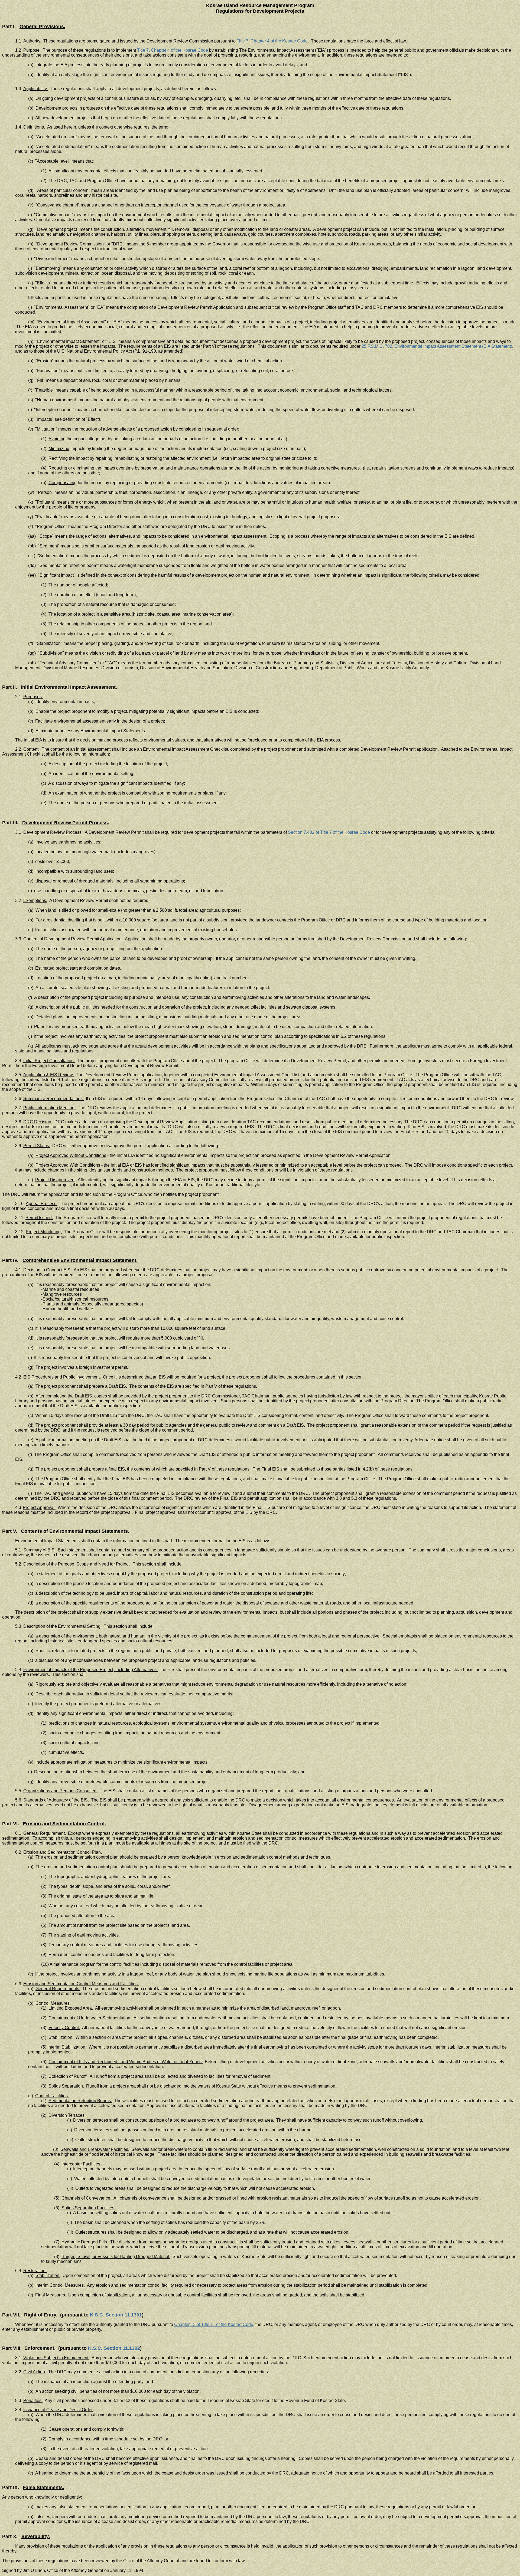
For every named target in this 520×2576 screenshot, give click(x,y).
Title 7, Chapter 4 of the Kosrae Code (272, 41)
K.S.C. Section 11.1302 (114, 2348)
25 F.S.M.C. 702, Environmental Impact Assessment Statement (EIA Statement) (437, 346)
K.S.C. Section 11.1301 (116, 2315)
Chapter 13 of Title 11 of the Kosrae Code (214, 2324)
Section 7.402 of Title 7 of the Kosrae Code (329, 832)
